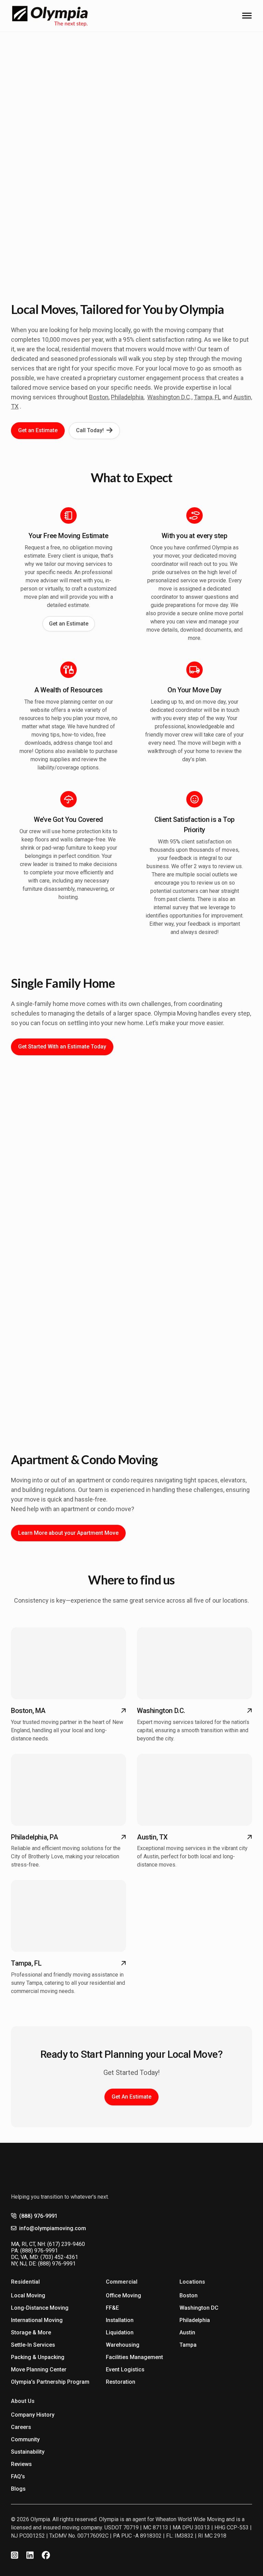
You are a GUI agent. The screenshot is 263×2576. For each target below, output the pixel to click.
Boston (99, 397)
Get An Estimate (131, 2097)
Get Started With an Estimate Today (62, 1047)
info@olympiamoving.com (53, 2228)
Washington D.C (169, 397)
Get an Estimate (38, 430)
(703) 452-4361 (59, 2257)
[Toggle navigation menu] (247, 16)
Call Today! (90, 430)
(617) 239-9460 (66, 2244)
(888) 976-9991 (38, 2216)
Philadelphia (127, 397)
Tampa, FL (207, 397)
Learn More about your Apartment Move (68, 1533)
